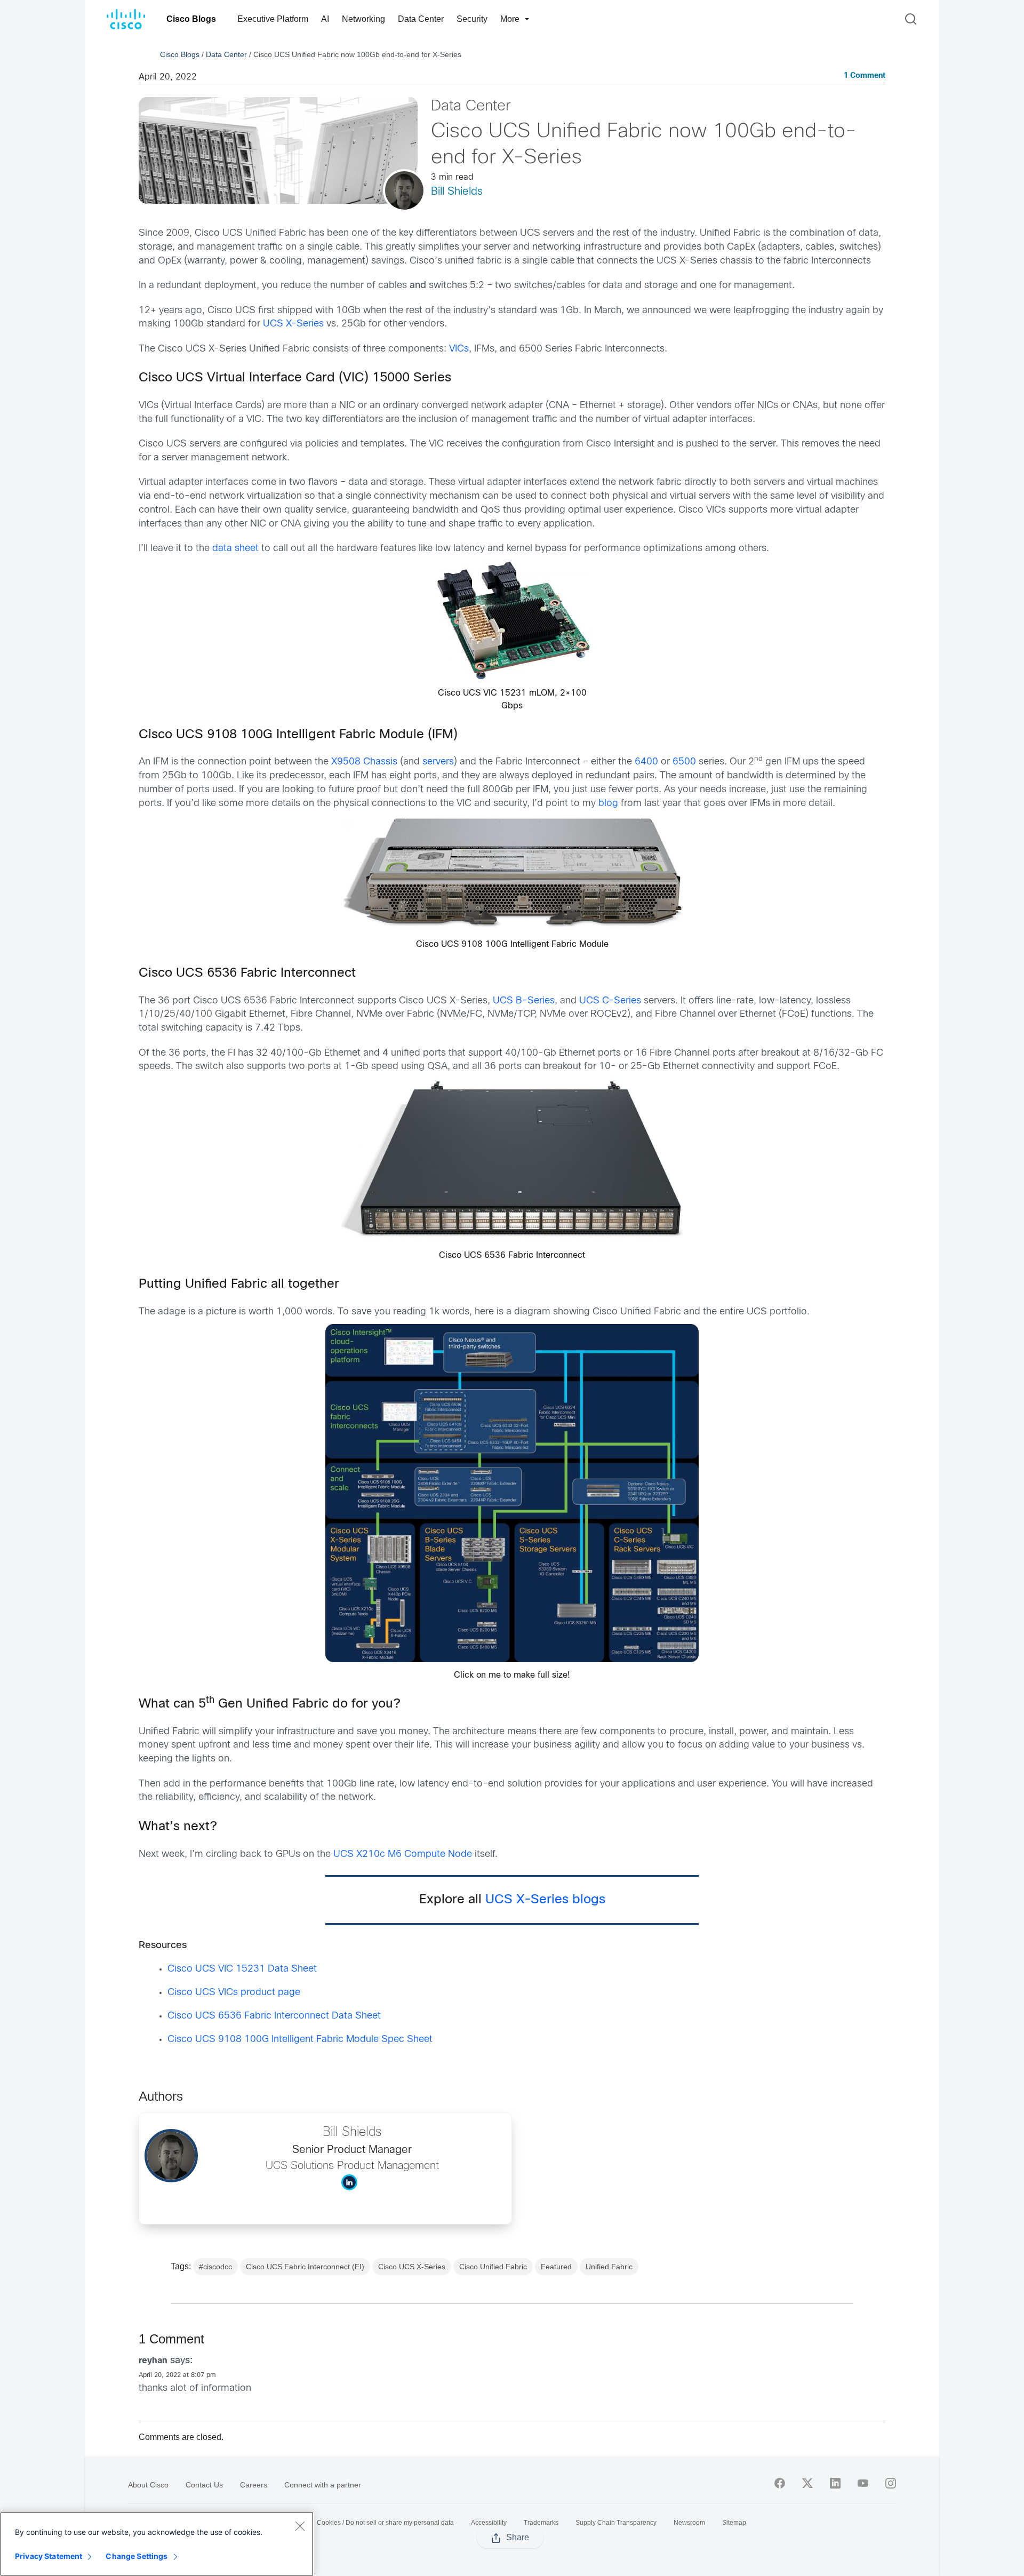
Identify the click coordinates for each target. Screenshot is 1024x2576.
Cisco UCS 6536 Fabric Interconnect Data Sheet (274, 2016)
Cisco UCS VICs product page (234, 1993)
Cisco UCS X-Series (412, 2267)
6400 (646, 762)
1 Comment (865, 76)
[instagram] (891, 2483)
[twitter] (807, 2483)
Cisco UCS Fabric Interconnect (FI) (305, 2267)
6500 (684, 762)
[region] (157, 2544)
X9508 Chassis (364, 762)
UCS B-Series (524, 1001)
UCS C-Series (610, 1001)
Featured (556, 2267)
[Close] (300, 2526)
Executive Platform (273, 19)
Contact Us (204, 2485)
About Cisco (148, 2485)
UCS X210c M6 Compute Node (403, 1855)
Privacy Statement (49, 2556)
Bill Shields (457, 192)
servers (438, 762)
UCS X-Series (293, 324)
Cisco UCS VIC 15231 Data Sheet (242, 1969)
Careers (254, 2485)
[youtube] (863, 2483)
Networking (363, 19)
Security (472, 19)
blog (608, 804)
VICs (459, 349)
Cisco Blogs (191, 19)
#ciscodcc (215, 2267)
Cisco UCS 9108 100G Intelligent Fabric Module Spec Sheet (300, 2040)
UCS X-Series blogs (545, 1900)
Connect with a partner (323, 2485)
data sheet (235, 549)
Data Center (421, 19)
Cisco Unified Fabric (493, 2267)
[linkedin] (835, 2483)
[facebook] (780, 2483)
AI (325, 19)
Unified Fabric (609, 2267)
